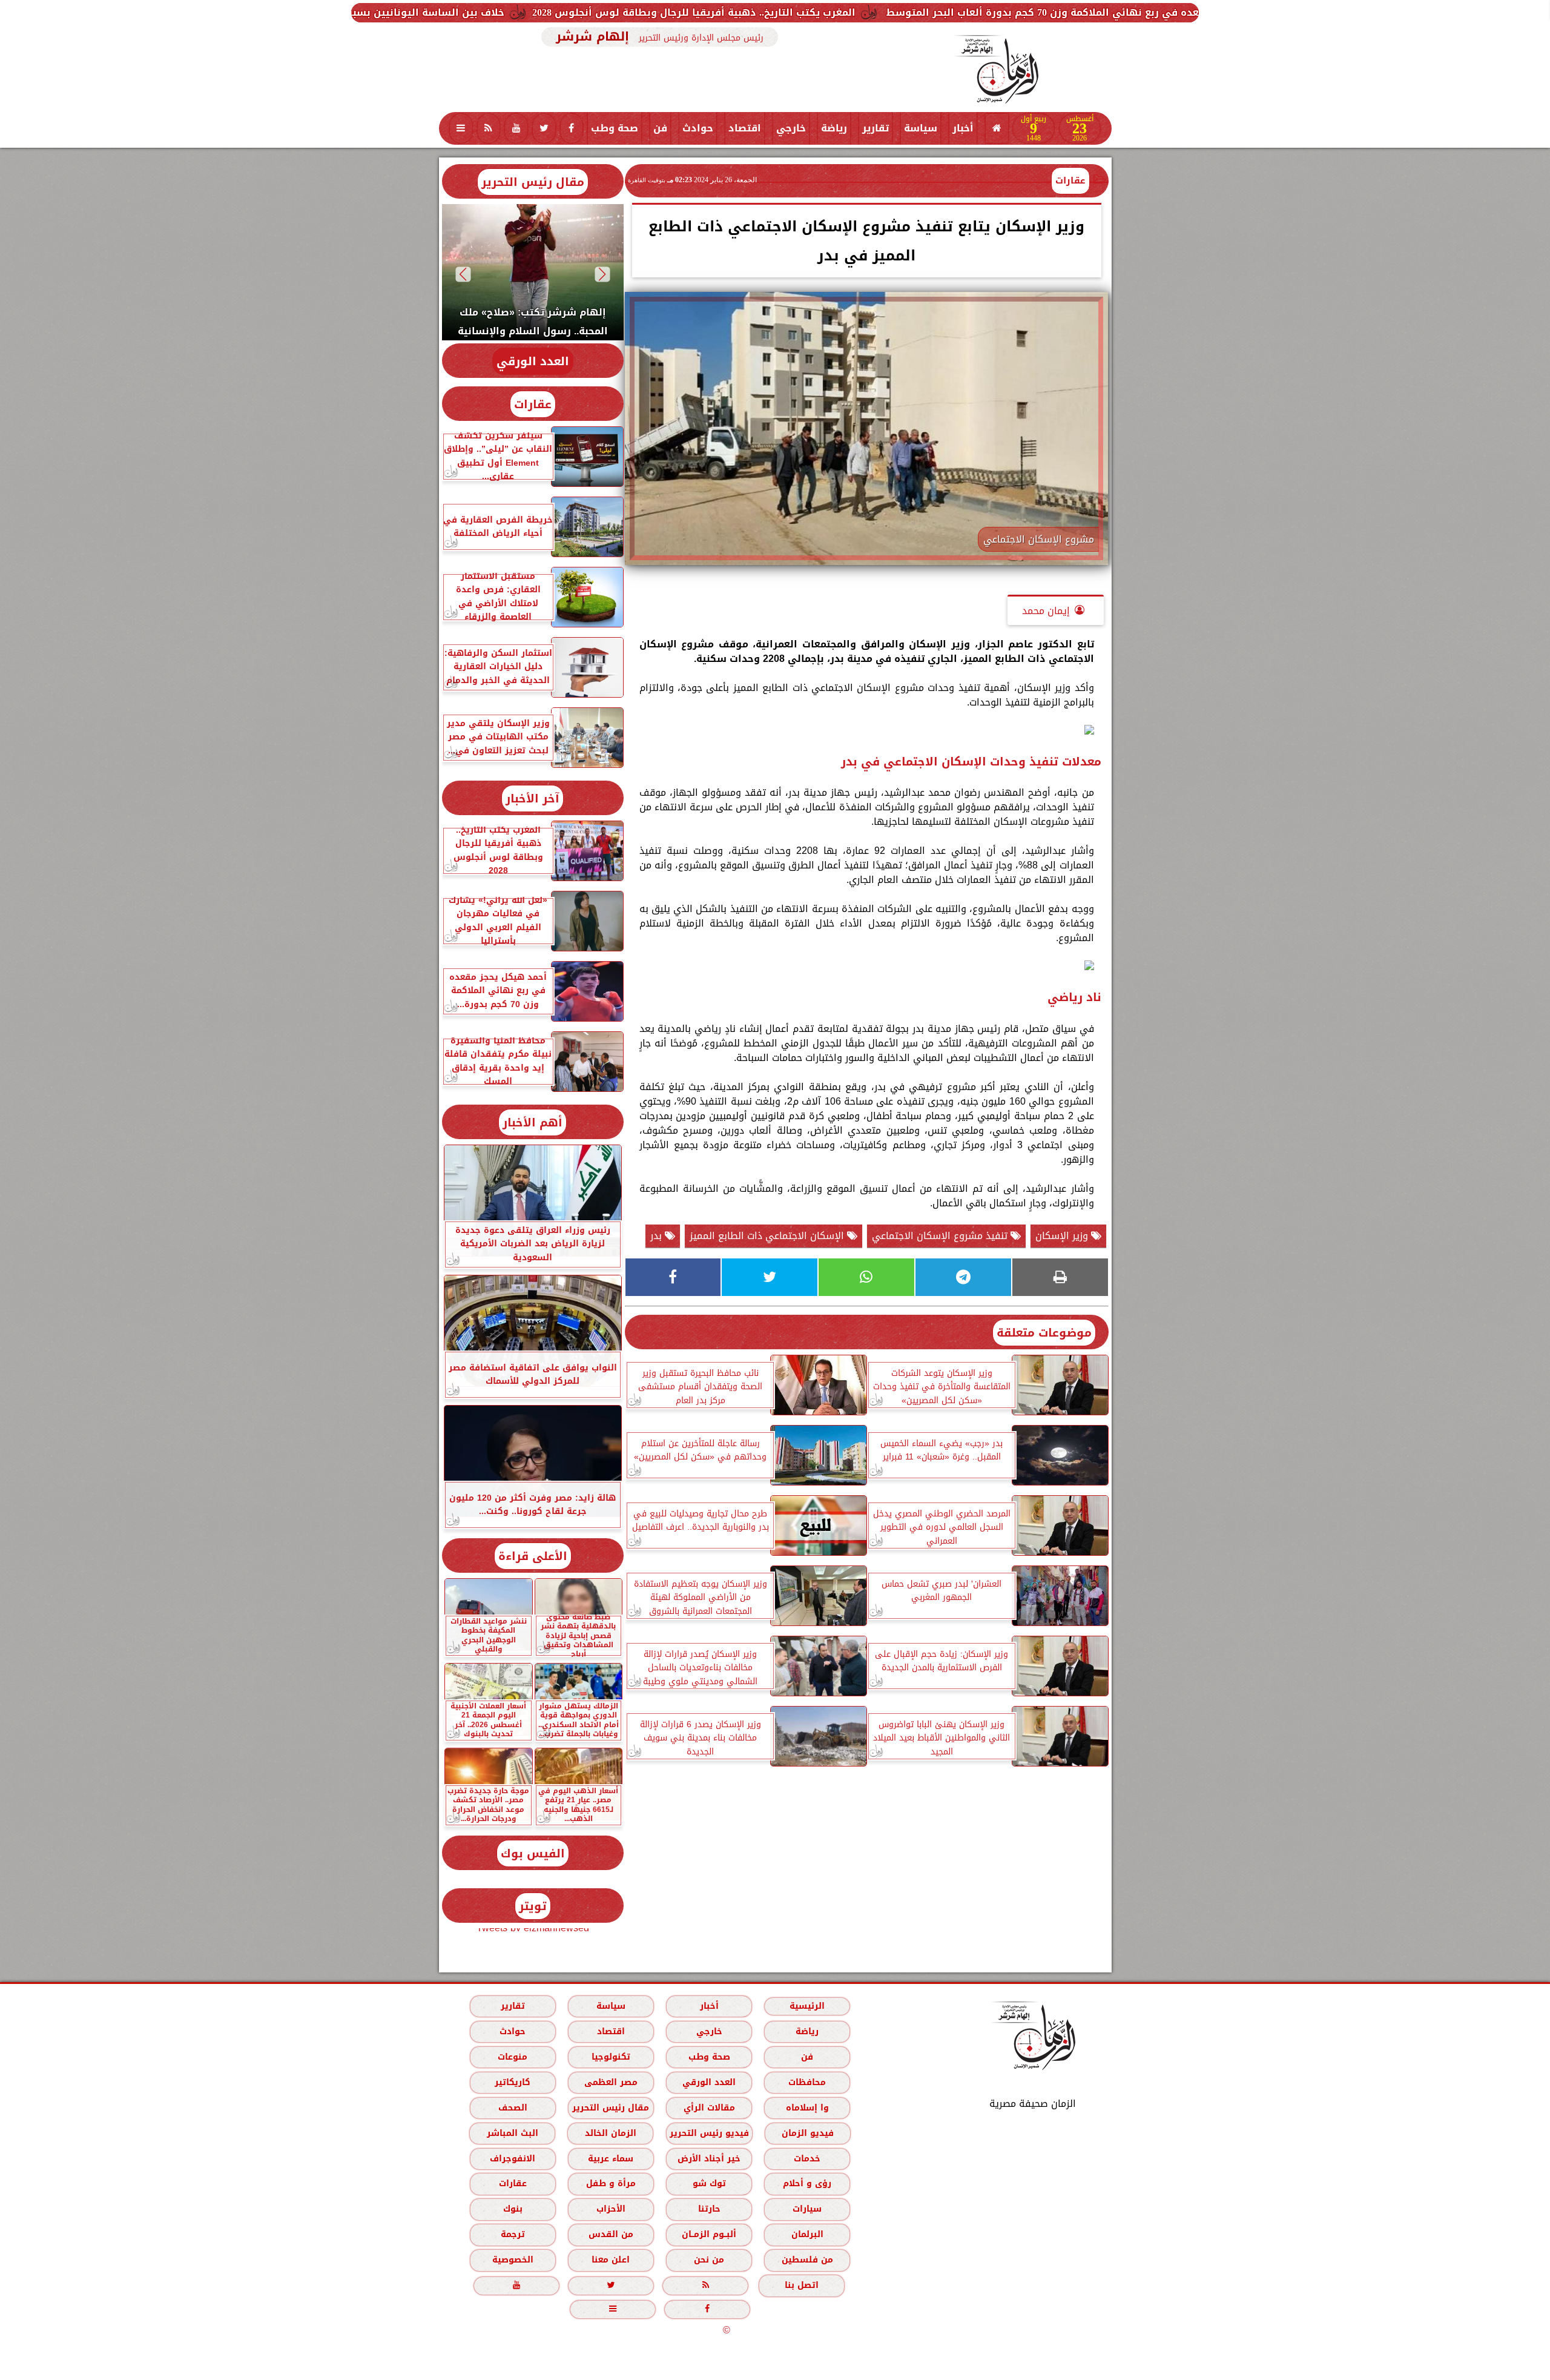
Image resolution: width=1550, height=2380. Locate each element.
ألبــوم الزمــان (709, 2234)
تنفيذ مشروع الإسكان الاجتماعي (941, 1236)
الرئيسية (807, 2006)
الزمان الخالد (610, 2133)
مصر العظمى (610, 2082)
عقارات (1070, 180)
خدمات (807, 2159)
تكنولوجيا (610, 2057)
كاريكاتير (513, 2082)
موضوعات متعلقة (1044, 1333)
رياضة (834, 128)
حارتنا (709, 2209)
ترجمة (512, 2234)
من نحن (709, 2260)
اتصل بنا (802, 2285)
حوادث (698, 128)
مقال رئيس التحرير (533, 182)
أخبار (963, 128)
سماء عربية (611, 2159)
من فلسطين (807, 2260)
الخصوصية (512, 2260)
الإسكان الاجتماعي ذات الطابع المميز (768, 1236)
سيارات (807, 2209)
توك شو (709, 2183)
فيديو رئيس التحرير (709, 2133)
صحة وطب (615, 128)
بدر (658, 1236)
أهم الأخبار (533, 1122)
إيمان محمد (1046, 611)
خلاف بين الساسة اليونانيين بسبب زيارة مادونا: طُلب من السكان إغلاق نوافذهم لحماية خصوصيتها (512, 12)
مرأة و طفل (610, 2183)
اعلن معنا (611, 2260)
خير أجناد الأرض (709, 2159)
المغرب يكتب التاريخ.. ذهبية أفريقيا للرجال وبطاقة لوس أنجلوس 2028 (931, 12)
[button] (602, 274)
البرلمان (807, 2234)
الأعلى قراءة (533, 1556)
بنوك (512, 2209)
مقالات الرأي (709, 2108)
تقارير (876, 128)
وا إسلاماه (807, 2108)
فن (660, 128)
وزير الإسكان (1063, 1236)
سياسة (921, 128)
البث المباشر (512, 2133)
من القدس (610, 2234)
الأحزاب (610, 2209)
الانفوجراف (513, 2159)
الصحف (512, 2108)
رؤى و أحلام (807, 2183)
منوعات (513, 2057)
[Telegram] (963, 1277)
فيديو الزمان (807, 2133)
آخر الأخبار (533, 798)
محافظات (807, 2082)
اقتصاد (745, 128)
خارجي (791, 128)
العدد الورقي (533, 361)
